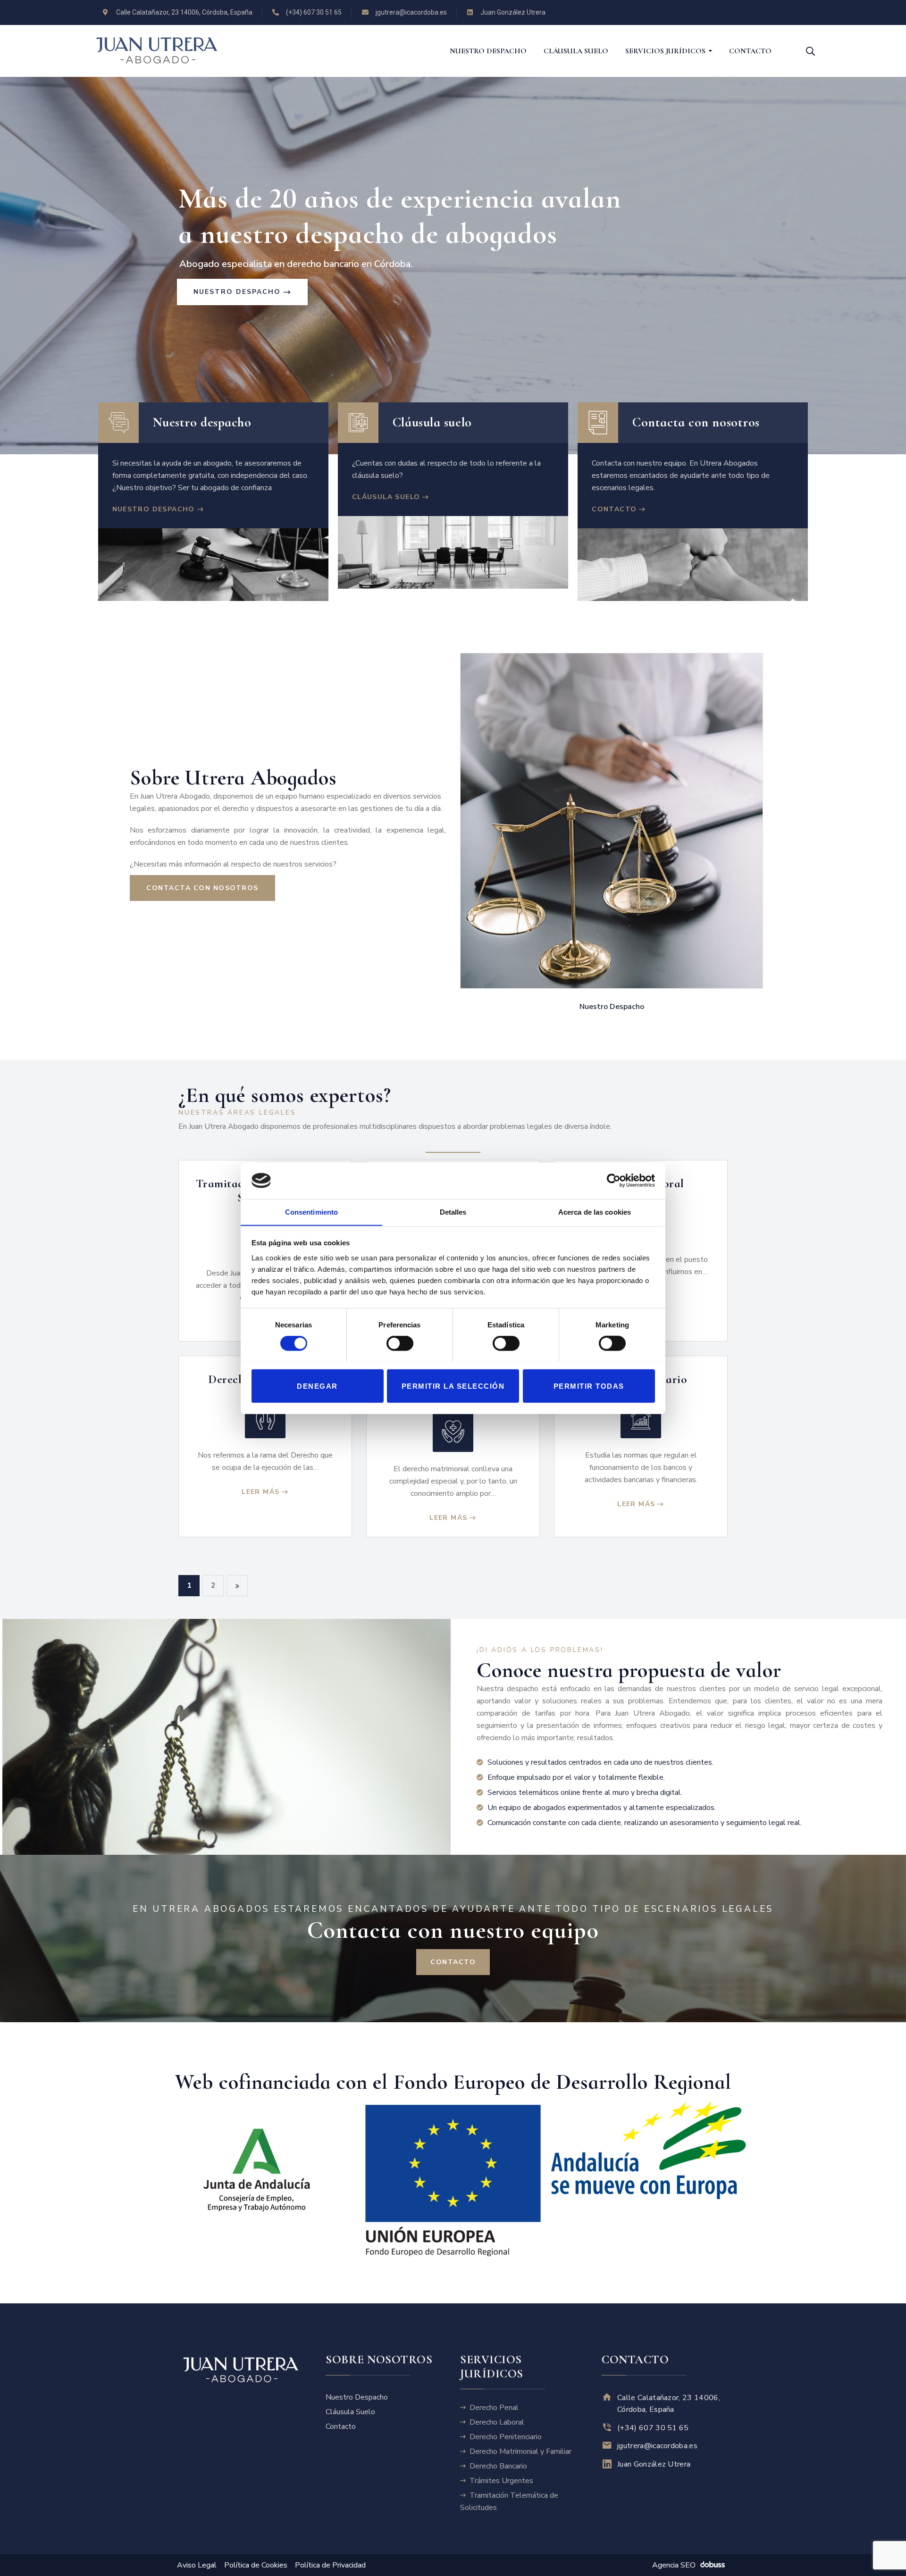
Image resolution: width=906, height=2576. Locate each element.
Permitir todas (589, 1386)
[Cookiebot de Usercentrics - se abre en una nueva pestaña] (614, 1181)
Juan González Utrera (654, 2464)
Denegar (317, 1386)
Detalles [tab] (453, 1212)
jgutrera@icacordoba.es (657, 2446)
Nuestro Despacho (613, 1007)
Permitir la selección (453, 1386)
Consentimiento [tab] (311, 1212)
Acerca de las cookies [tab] (595, 1212)
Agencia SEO (674, 2565)
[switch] (400, 1344)
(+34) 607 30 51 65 (653, 2427)
